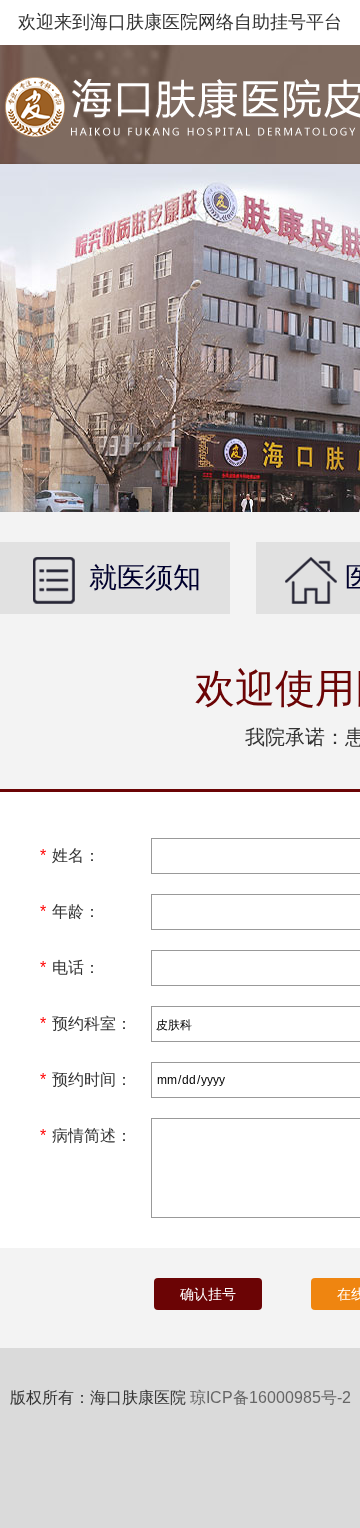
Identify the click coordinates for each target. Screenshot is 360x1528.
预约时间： (86, 1079)
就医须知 (141, 577)
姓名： (70, 855)
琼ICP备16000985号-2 (270, 1397)
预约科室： (86, 1023)
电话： (70, 967)
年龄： (70, 911)
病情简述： (86, 1135)
